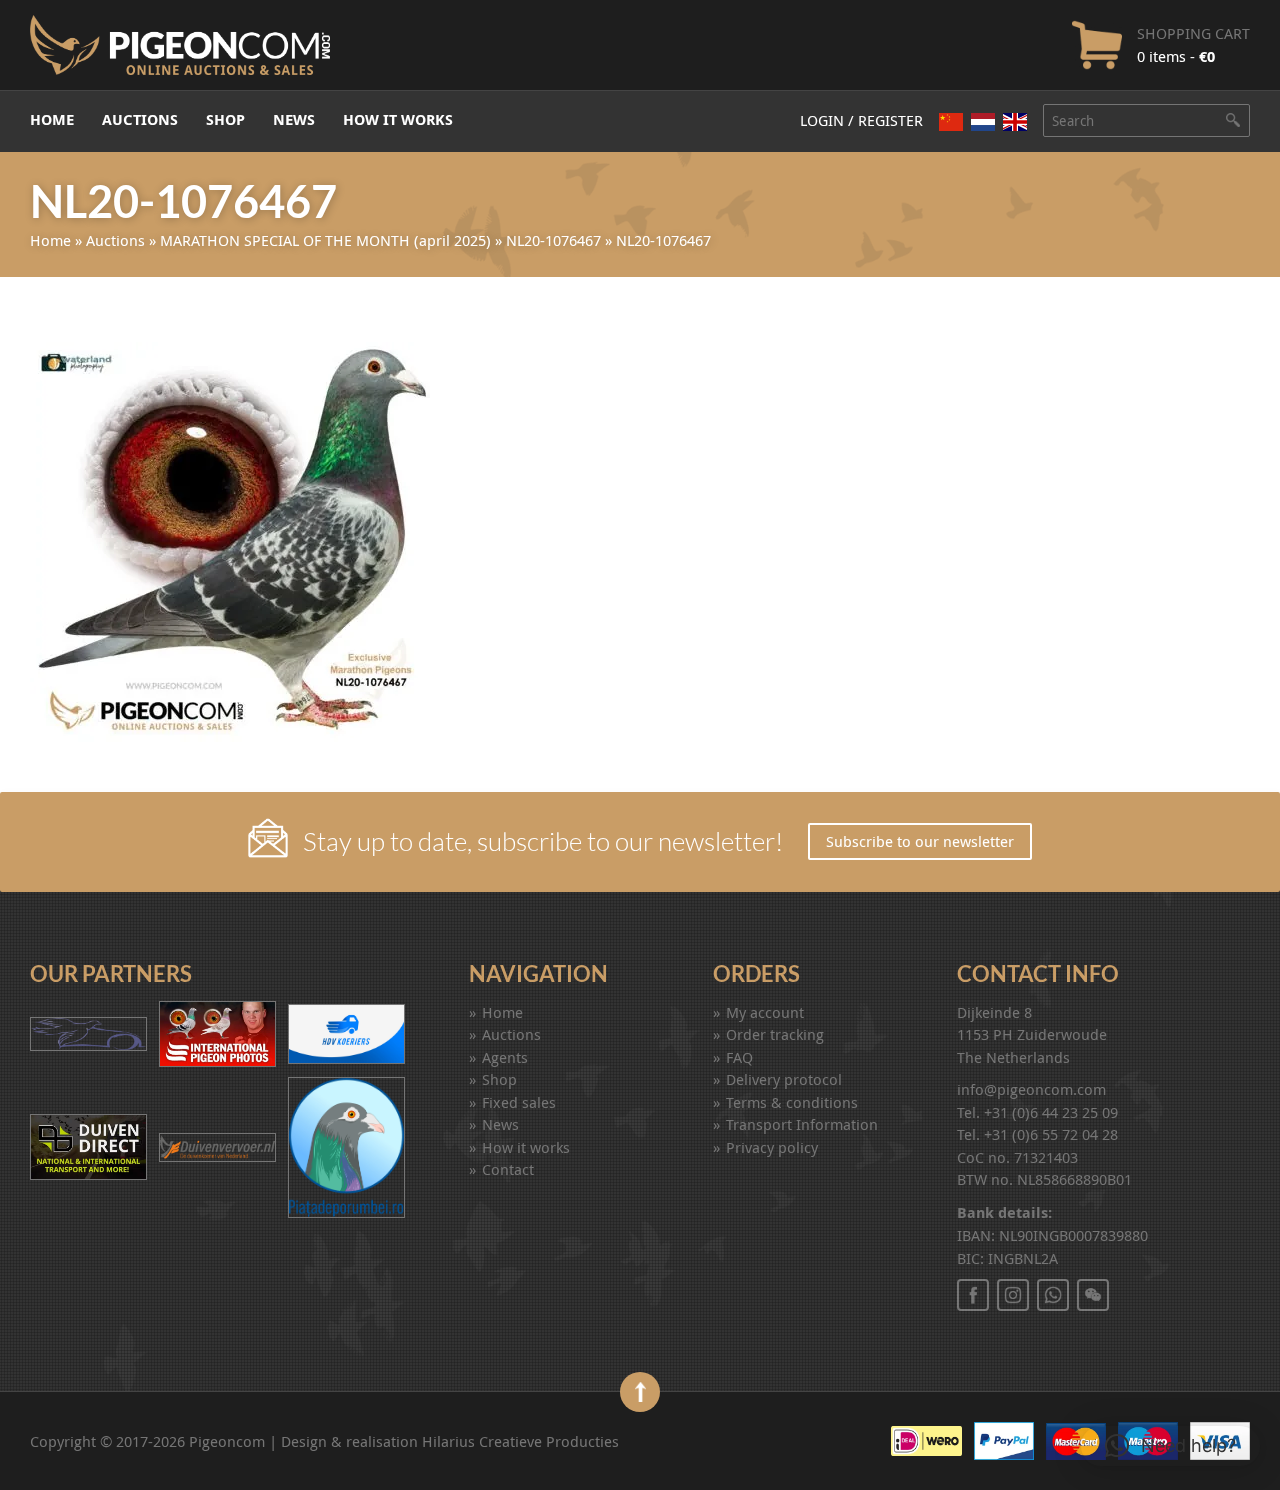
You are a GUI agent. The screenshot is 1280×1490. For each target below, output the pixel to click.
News (294, 119)
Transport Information (802, 1124)
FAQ (739, 1057)
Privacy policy (772, 1147)
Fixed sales (519, 1102)
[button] (1170, 1446)
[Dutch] (983, 121)
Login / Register (861, 120)
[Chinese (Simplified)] (951, 121)
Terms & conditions (792, 1102)
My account (765, 1012)
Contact (508, 1169)
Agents (505, 1057)
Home (52, 119)
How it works (398, 119)
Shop (225, 119)
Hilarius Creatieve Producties (520, 1441)
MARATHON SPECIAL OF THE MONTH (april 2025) (325, 240)
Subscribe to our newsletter (920, 841)
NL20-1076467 (553, 240)
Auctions (140, 119)
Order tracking (775, 1034)
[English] (1015, 122)
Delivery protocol (784, 1079)
